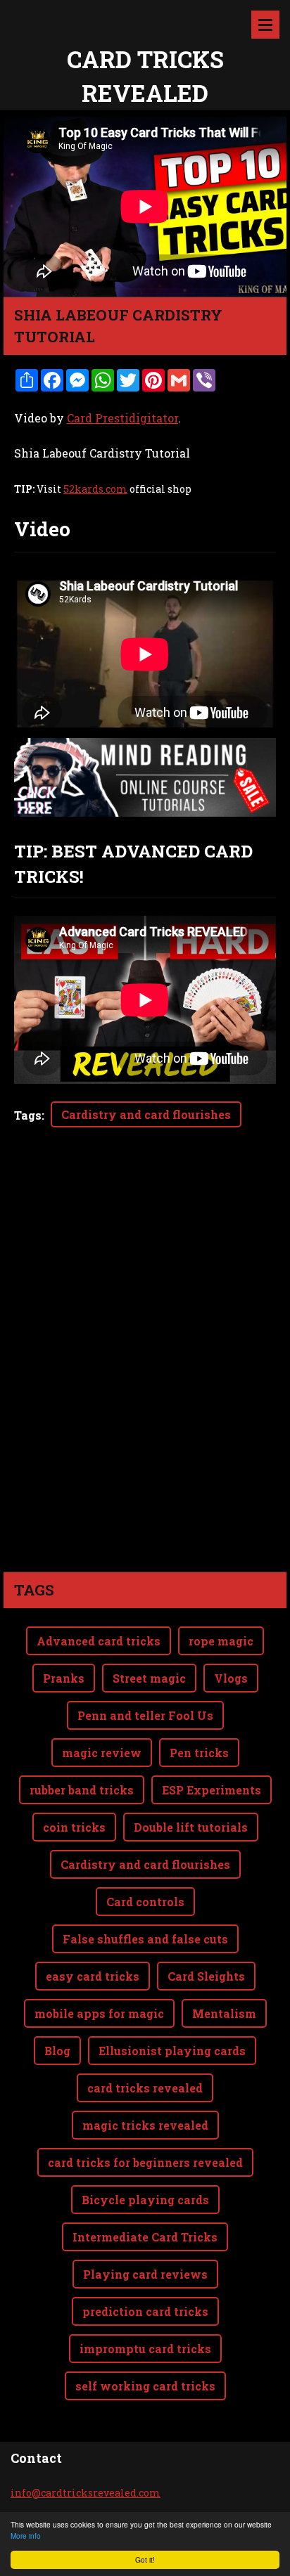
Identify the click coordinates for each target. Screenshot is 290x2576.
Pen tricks (199, 1753)
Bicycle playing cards (145, 2200)
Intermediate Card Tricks (145, 2237)
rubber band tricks (82, 1790)
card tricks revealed (145, 2088)
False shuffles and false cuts (145, 1939)
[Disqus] (145, 1374)
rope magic (221, 1641)
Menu (265, 25)
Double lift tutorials (191, 1827)
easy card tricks (93, 1976)
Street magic (149, 1678)
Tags (28, 1115)
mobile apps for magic (99, 2013)
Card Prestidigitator (122, 418)
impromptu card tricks (145, 2349)
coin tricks (74, 1827)
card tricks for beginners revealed (145, 2162)
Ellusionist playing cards (172, 2051)
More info (26, 2536)
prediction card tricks (145, 2311)
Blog (57, 2051)
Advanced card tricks (99, 1641)
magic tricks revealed (145, 2125)
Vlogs (231, 1678)
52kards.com (95, 489)
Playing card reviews (145, 2274)
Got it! (145, 2559)
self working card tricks (145, 2386)
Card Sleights (206, 1976)
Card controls (145, 1902)
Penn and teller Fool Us (145, 1715)
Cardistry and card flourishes (146, 1114)
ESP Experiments (212, 1790)
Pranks (64, 1678)
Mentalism (224, 2013)
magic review (102, 1753)
